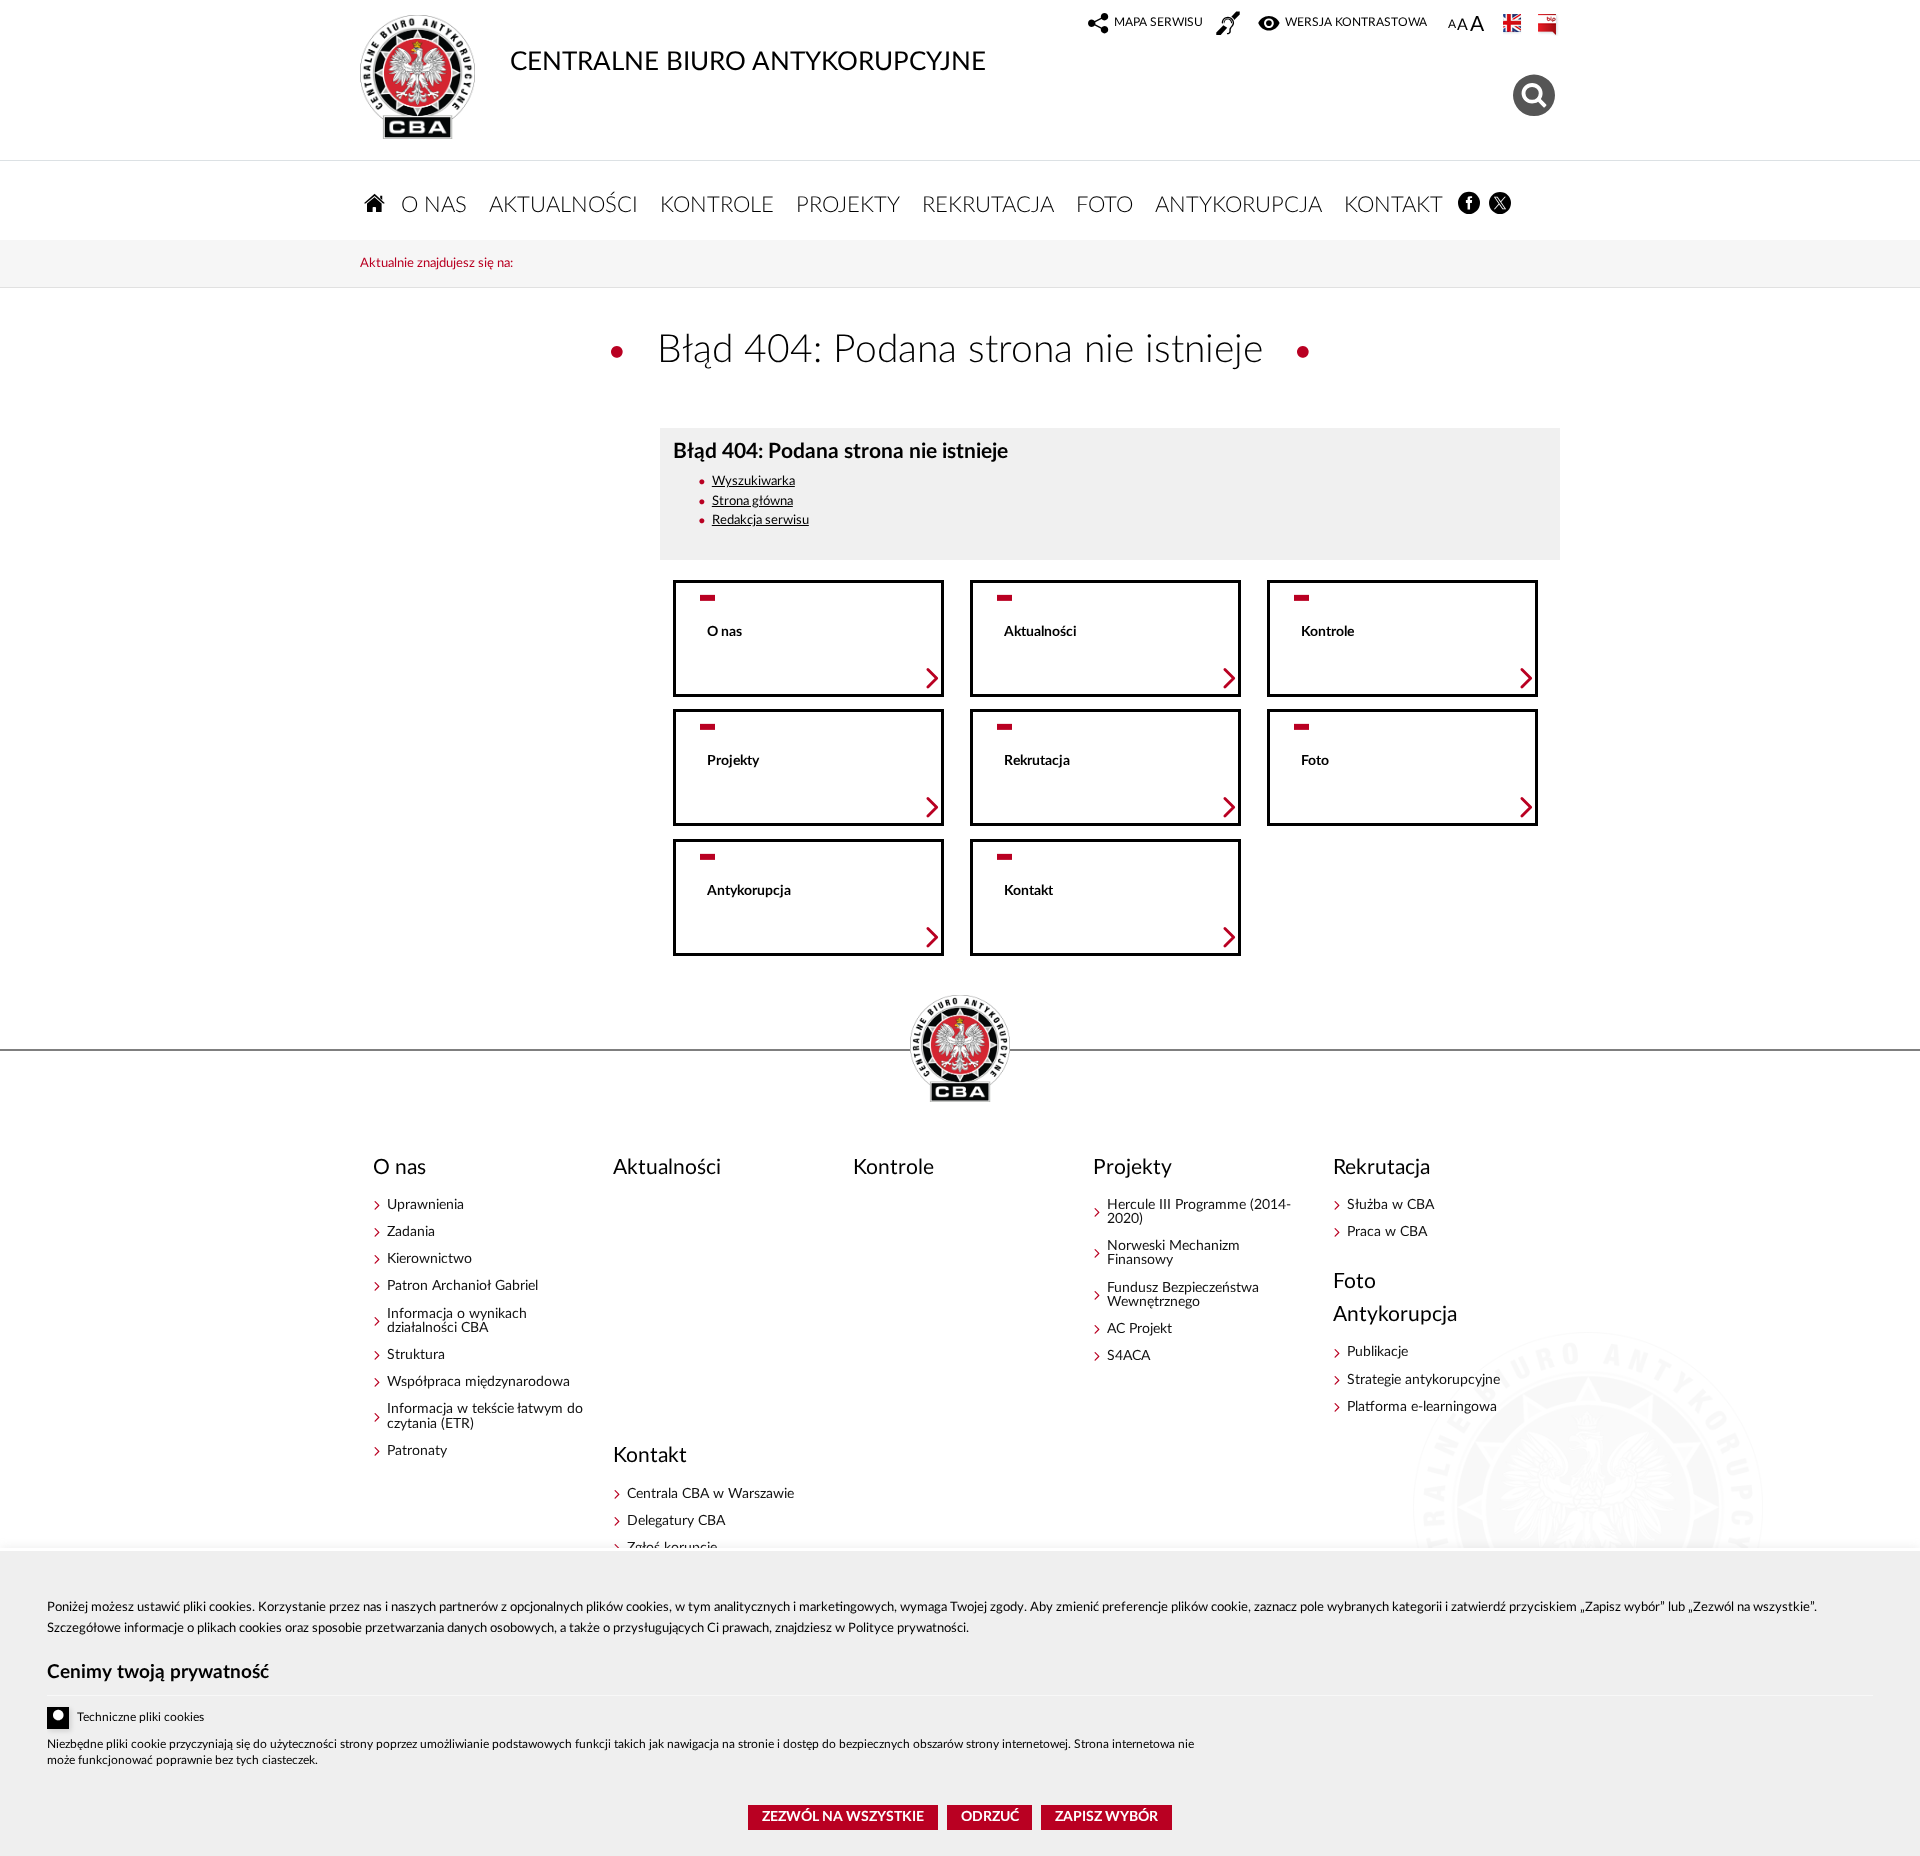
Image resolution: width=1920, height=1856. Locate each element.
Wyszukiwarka (753, 481)
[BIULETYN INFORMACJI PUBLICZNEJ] (1549, 25)
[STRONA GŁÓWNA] (375, 203)
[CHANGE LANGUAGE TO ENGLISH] (1514, 25)
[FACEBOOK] (1469, 203)
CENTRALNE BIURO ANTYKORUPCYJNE (673, 45)
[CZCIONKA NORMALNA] (1452, 25)
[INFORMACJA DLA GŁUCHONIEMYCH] (1230, 26)
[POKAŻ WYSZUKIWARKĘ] (1536, 92)
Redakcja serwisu (760, 520)
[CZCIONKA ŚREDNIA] (1462, 25)
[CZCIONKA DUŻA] (1477, 26)
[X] (1501, 203)
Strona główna (752, 501)
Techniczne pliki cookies (140, 1717)
